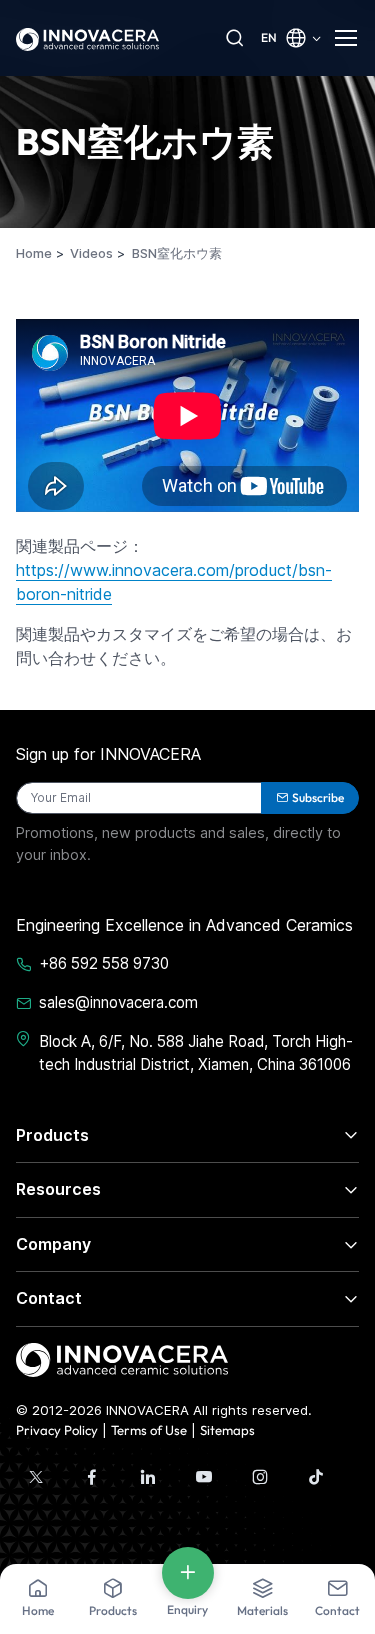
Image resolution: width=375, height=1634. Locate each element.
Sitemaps (227, 1430)
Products (52, 1135)
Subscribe (318, 797)
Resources (58, 1189)
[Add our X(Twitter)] (36, 1477)
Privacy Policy (57, 1430)
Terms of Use (149, 1430)
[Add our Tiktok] (316, 1477)
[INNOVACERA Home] (122, 1358)
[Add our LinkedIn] (148, 1477)
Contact (49, 1298)
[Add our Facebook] (92, 1477)
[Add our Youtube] (204, 1477)
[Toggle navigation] (347, 38)
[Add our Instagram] (260, 1477)
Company (53, 1244)
